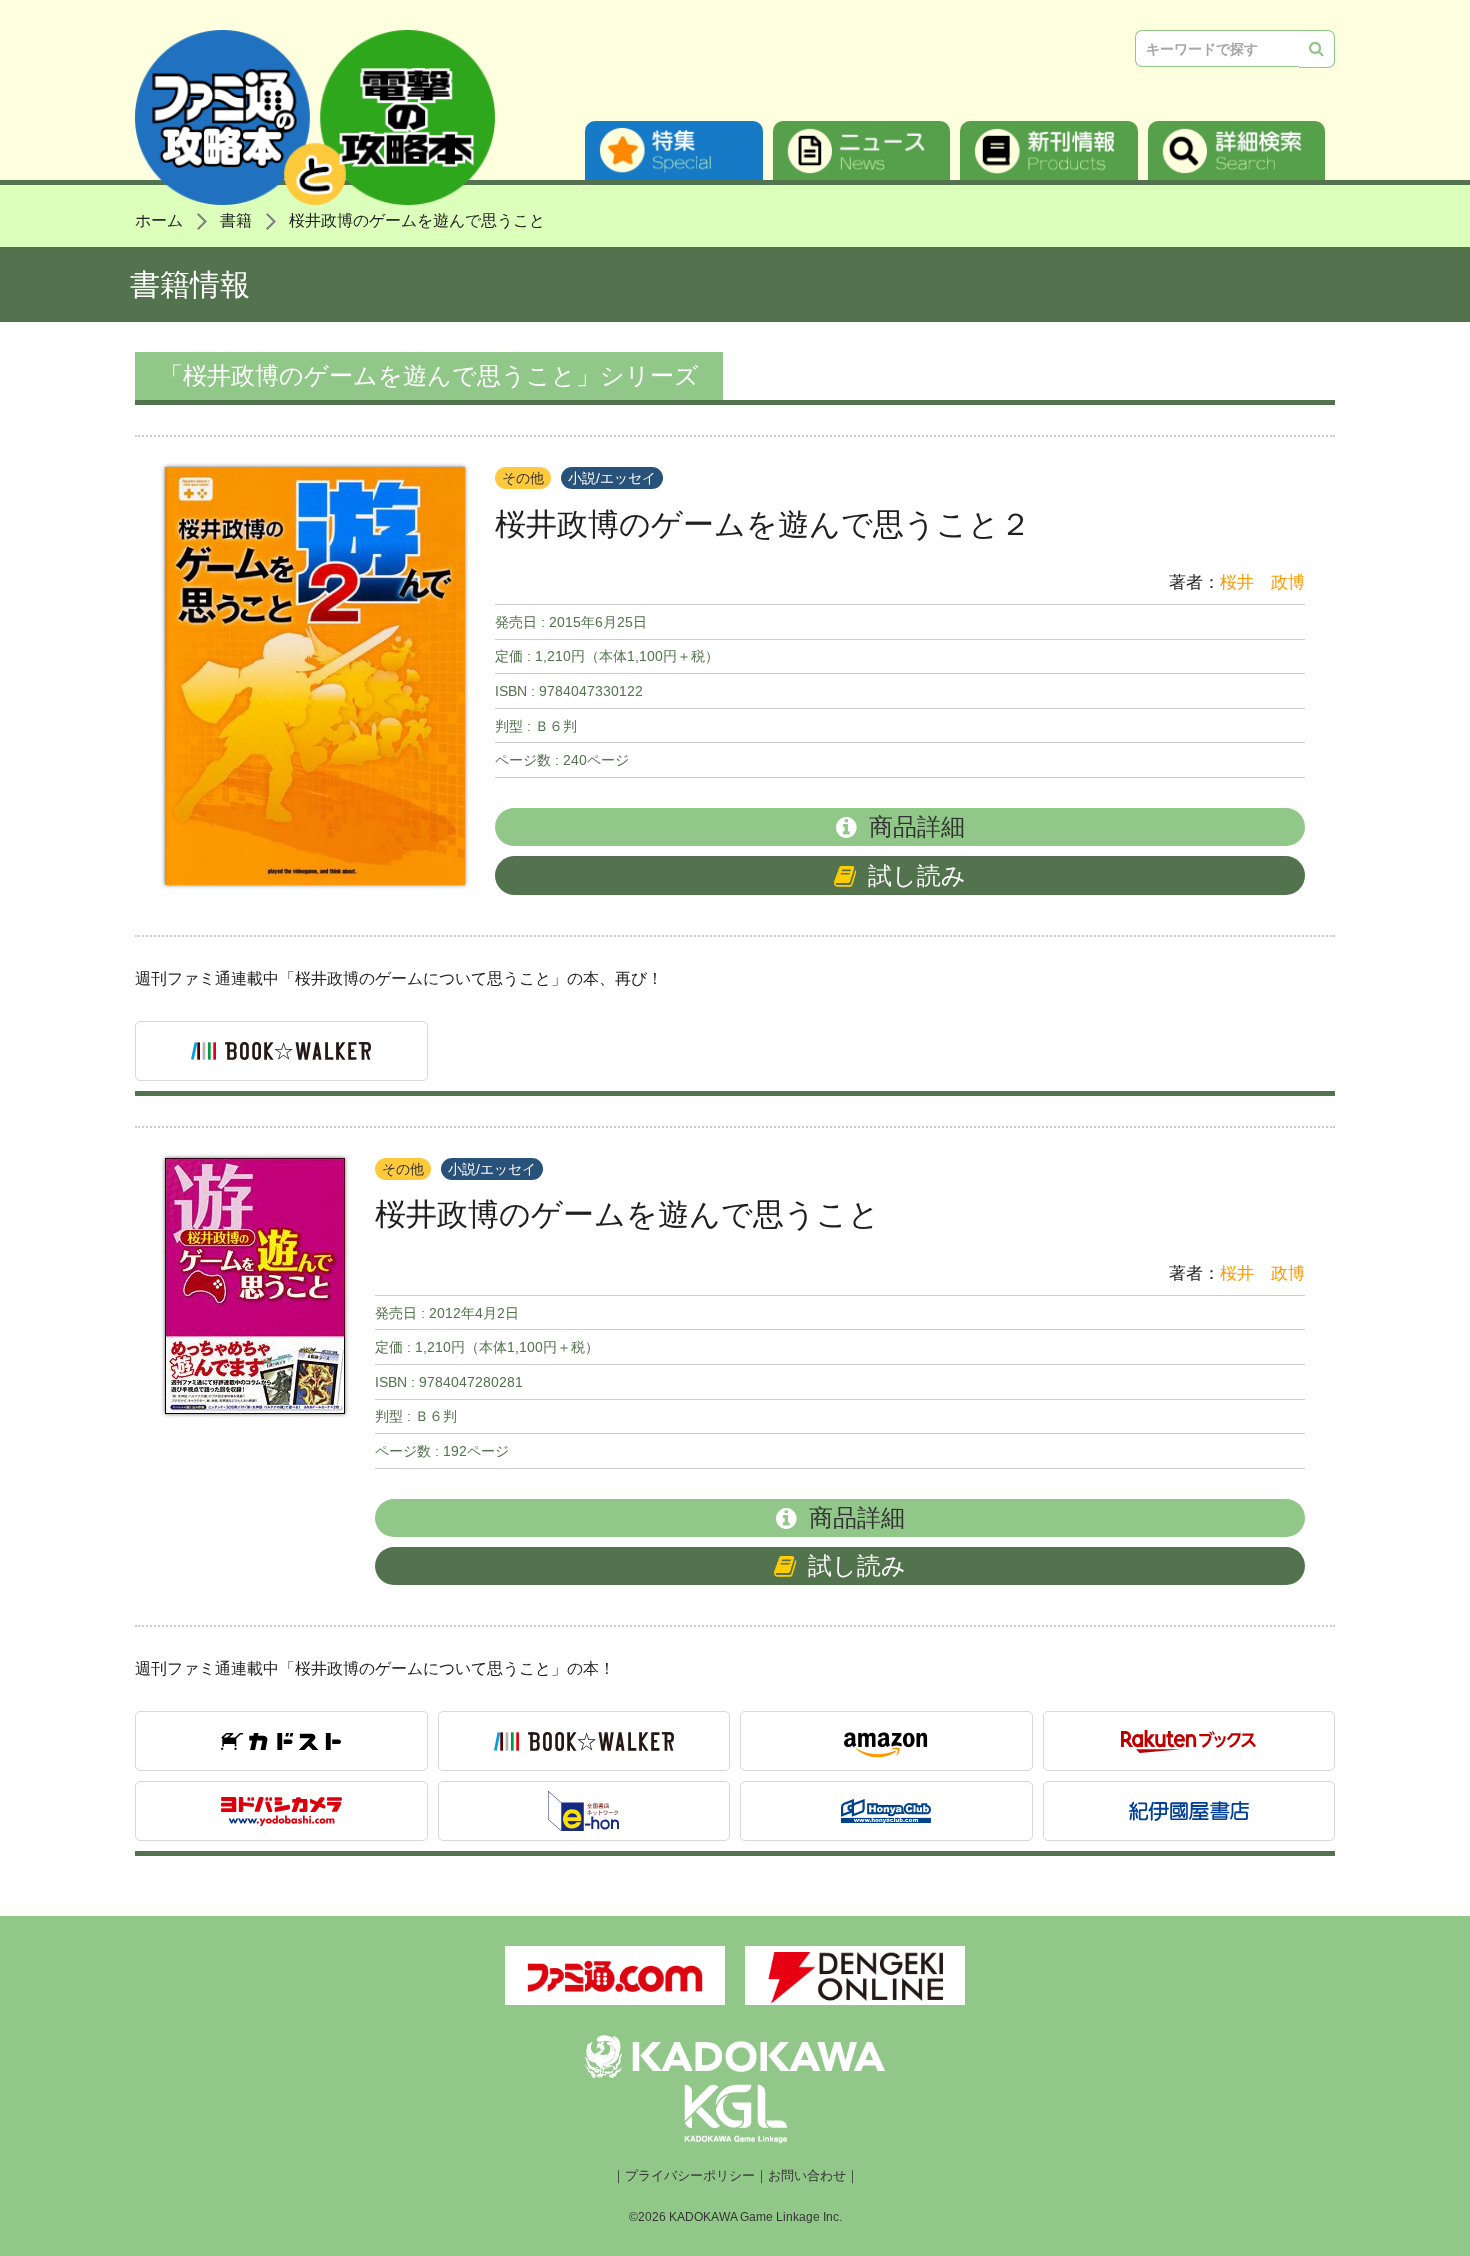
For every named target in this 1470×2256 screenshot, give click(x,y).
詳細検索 (1237, 150)
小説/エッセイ (612, 478)
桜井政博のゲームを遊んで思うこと (417, 220)
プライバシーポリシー (690, 2176)
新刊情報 (1049, 150)
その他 (523, 478)
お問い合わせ (807, 2176)
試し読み (917, 875)
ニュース (862, 150)
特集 (674, 150)
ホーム (159, 220)
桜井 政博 (1262, 582)
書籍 (236, 220)
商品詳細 (917, 826)
